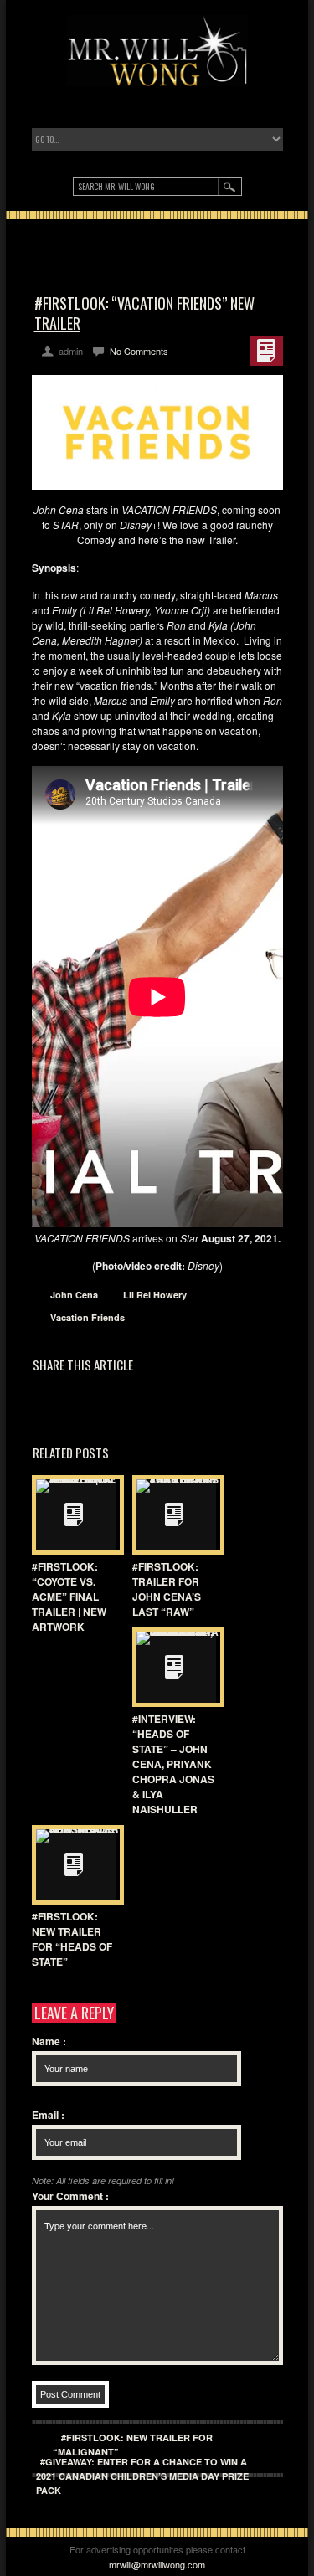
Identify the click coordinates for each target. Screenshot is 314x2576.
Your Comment (70, 2196)
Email (48, 2115)
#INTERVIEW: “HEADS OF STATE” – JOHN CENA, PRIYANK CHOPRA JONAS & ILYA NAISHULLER (173, 1764)
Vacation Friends (88, 1317)
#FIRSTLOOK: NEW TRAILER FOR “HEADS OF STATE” (72, 1939)
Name (49, 2041)
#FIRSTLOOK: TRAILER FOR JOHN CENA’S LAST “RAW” (167, 1589)
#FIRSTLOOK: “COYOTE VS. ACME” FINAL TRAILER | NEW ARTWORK (69, 1597)
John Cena (74, 1295)
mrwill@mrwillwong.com (157, 2564)
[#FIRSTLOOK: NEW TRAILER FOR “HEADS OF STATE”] (74, 1865)
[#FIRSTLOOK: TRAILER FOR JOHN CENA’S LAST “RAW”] (174, 1515)
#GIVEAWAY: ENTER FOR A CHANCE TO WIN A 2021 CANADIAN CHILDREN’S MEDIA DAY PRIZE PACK (142, 2476)
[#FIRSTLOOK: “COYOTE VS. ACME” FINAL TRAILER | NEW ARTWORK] (74, 1515)
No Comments (139, 351)
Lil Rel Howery (155, 1295)
